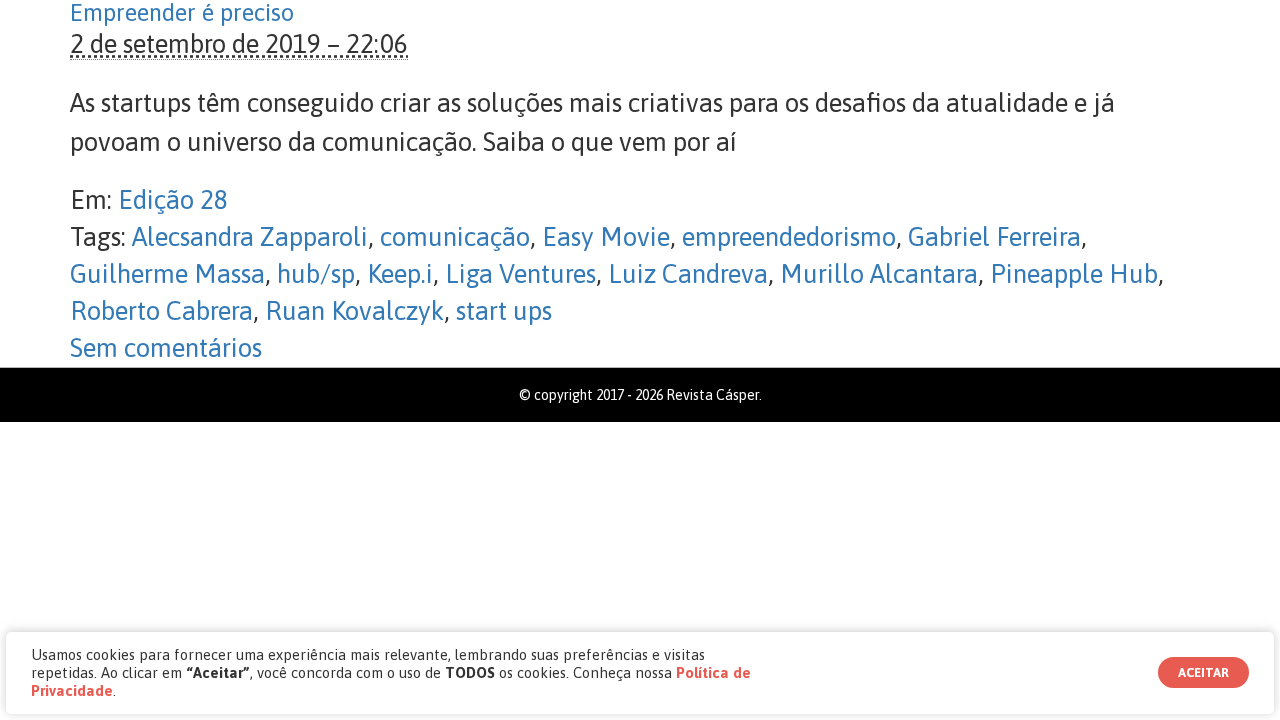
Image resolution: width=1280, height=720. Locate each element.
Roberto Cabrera (161, 311)
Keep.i (400, 274)
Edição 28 (173, 200)
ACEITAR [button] (1203, 672)
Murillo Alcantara (879, 274)
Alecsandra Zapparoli (250, 237)
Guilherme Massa (167, 274)
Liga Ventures (520, 274)
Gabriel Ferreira (994, 237)
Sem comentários (166, 348)
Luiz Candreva (688, 274)
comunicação (455, 237)
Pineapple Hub (1074, 274)
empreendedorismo (789, 237)
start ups (504, 311)
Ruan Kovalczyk (354, 311)
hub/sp (316, 274)
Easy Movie (606, 237)
